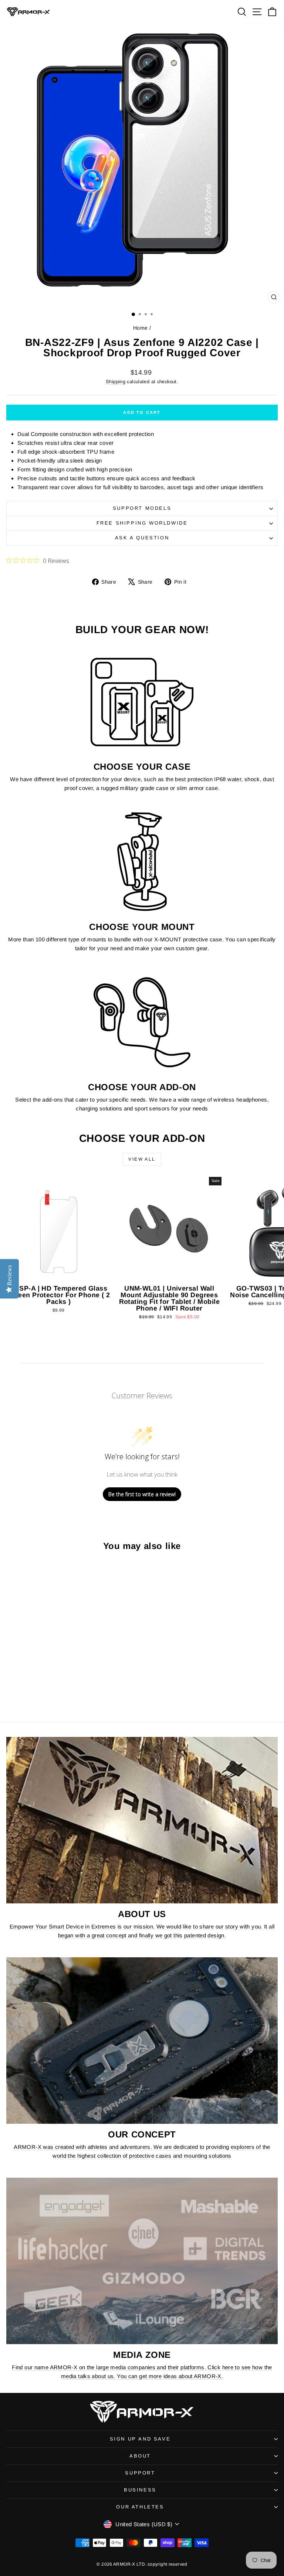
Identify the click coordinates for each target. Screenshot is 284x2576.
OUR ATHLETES (140, 2507)
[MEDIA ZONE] (142, 2261)
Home (141, 328)
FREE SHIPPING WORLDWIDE (142, 523)
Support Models (142, 508)
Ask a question (142, 538)
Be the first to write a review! (142, 1494)
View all (142, 1159)
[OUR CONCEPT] (142, 2041)
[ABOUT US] (142, 1820)
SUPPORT (140, 2473)
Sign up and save (140, 2439)
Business (140, 2490)
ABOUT (140, 2456)
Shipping (116, 382)
